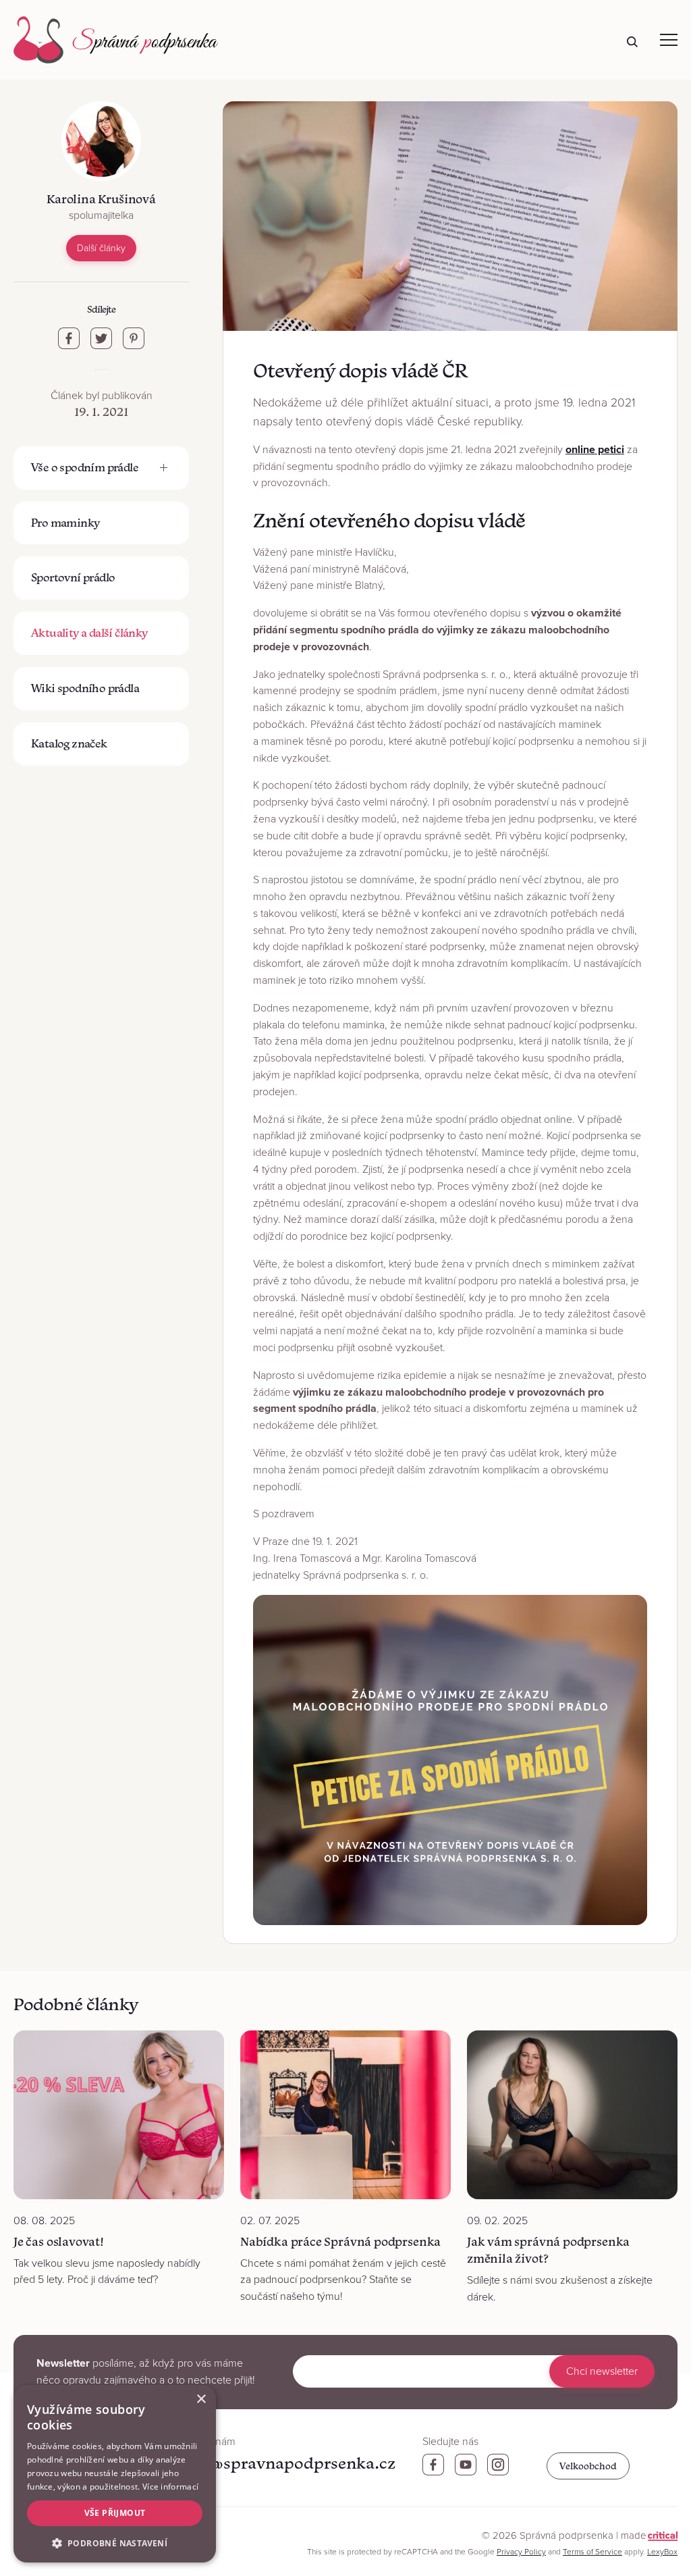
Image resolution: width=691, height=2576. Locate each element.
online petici (595, 450)
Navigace (669, 40)
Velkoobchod (588, 2466)
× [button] (201, 2399)
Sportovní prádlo (73, 577)
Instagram (498, 2465)
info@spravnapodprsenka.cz (287, 2463)
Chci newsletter (602, 2371)
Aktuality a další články (89, 633)
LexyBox (662, 2552)
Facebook (433, 2465)
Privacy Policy (521, 2552)
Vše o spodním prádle (85, 467)
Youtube (466, 2465)
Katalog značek (69, 743)
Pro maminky (65, 523)
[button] (115, 2542)
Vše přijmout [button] (115, 2513)
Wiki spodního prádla (85, 688)
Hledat (632, 42)
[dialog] (115, 2474)
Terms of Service (592, 2552)
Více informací (170, 2487)
